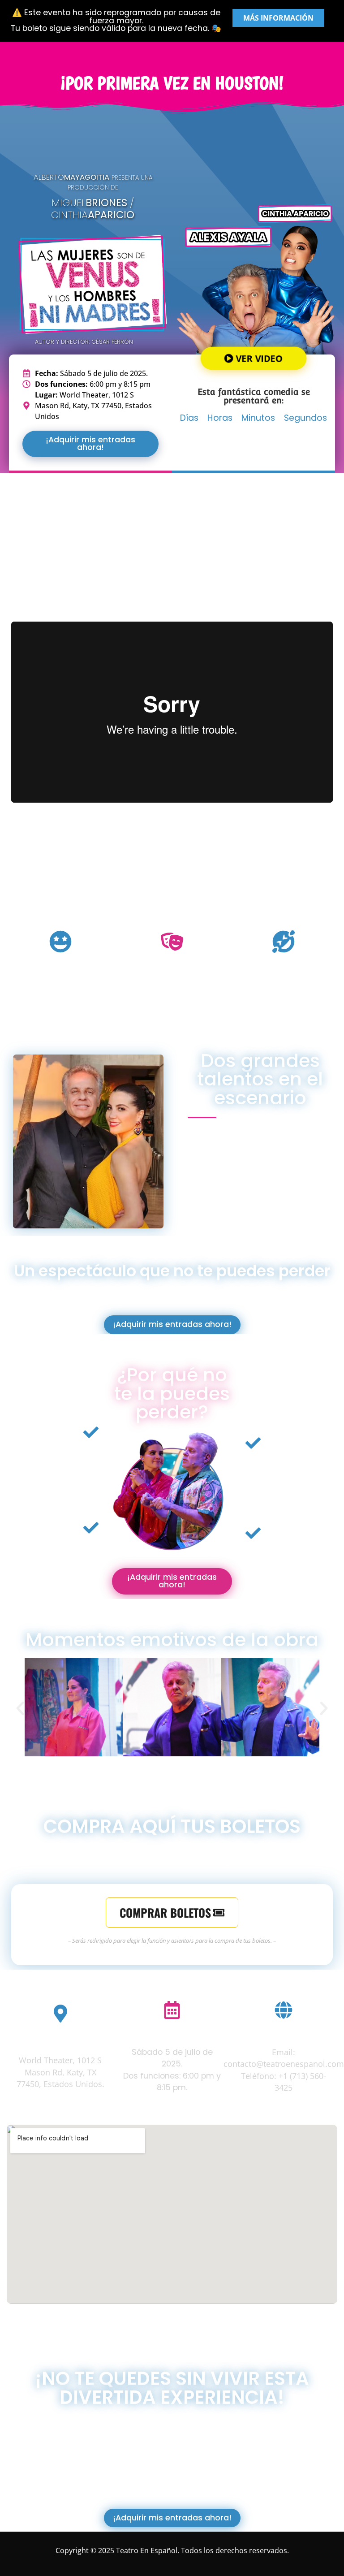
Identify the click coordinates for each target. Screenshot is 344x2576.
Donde (60, 2039)
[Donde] (60, 2014)
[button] (20, 1708)
